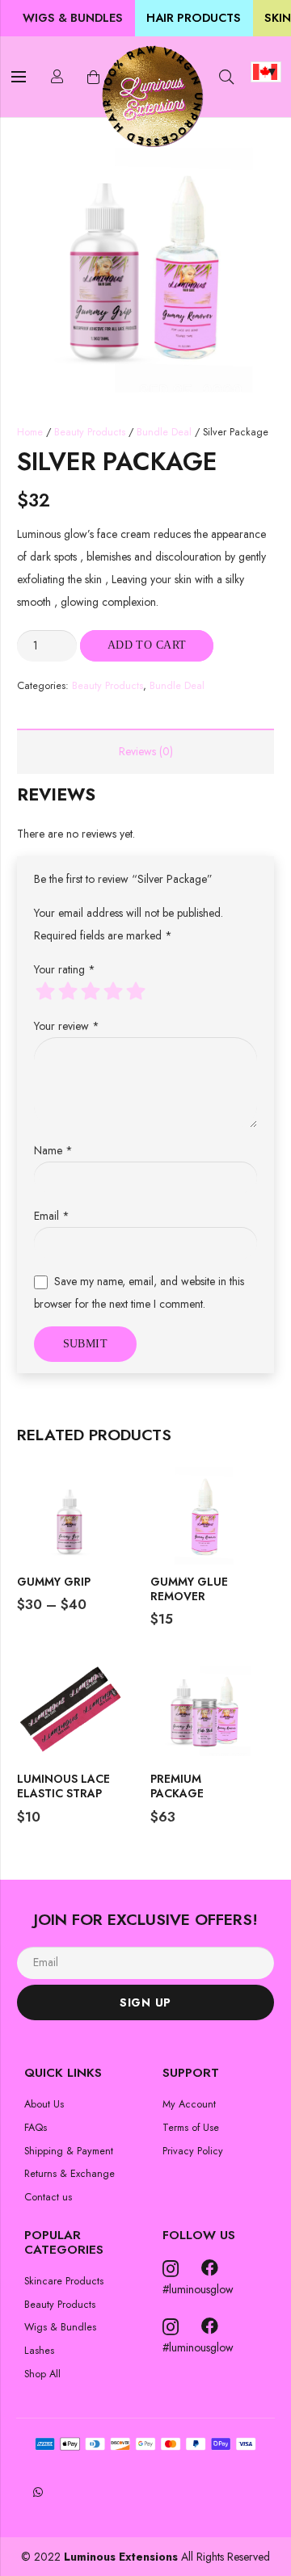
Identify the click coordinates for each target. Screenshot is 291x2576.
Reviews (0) (146, 751)
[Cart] (93, 77)
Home (30, 432)
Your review (67, 1026)
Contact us (48, 2197)
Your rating (65, 969)
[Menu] (19, 77)
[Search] (226, 77)
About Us (44, 2104)
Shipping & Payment (69, 2151)
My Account (189, 2104)
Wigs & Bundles (60, 2327)
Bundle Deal (164, 432)
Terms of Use (191, 2128)
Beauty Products (90, 432)
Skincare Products (64, 2281)
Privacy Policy (193, 2151)
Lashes (39, 2351)
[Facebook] (210, 2268)
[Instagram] (171, 2269)
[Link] (152, 97)
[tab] (145, 751)
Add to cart (147, 645)
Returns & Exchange (70, 2174)
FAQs (36, 2128)
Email (52, 1216)
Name (53, 1150)
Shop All (42, 2374)
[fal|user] (57, 76)
